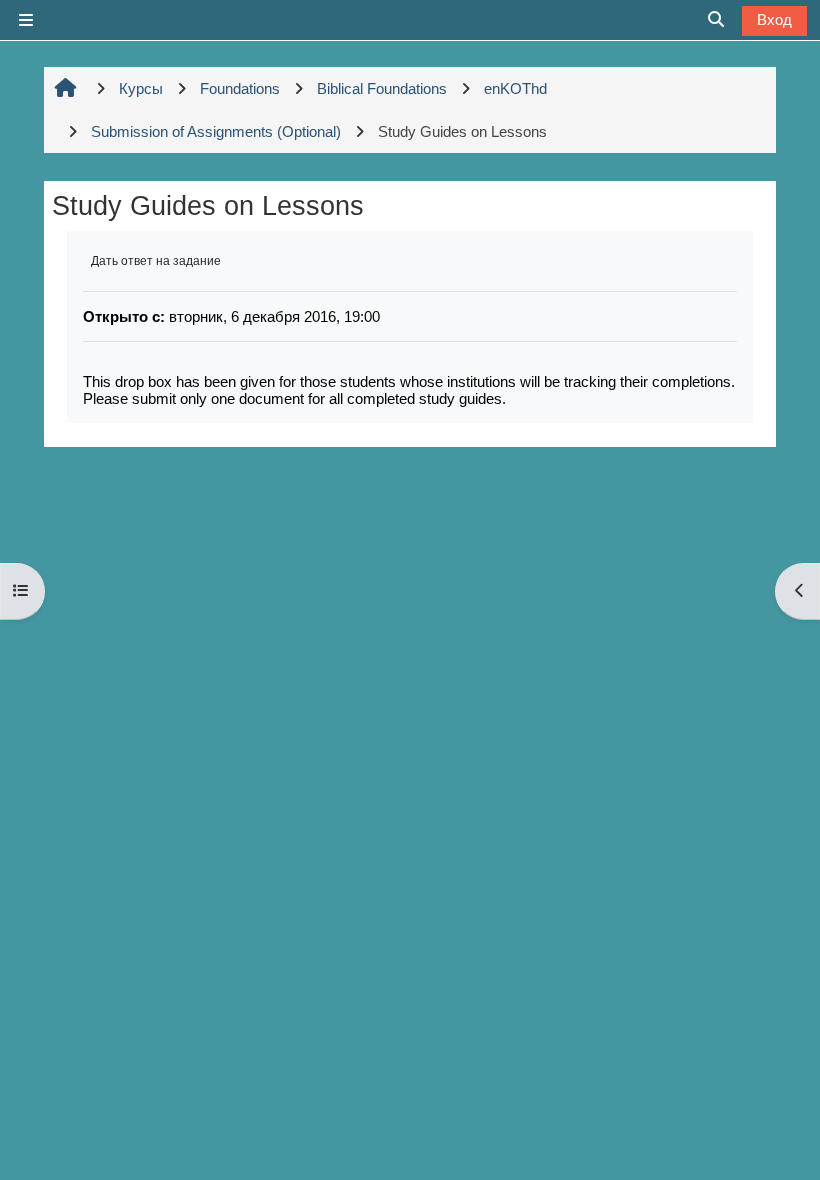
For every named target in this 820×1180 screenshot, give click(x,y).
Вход (774, 19)
